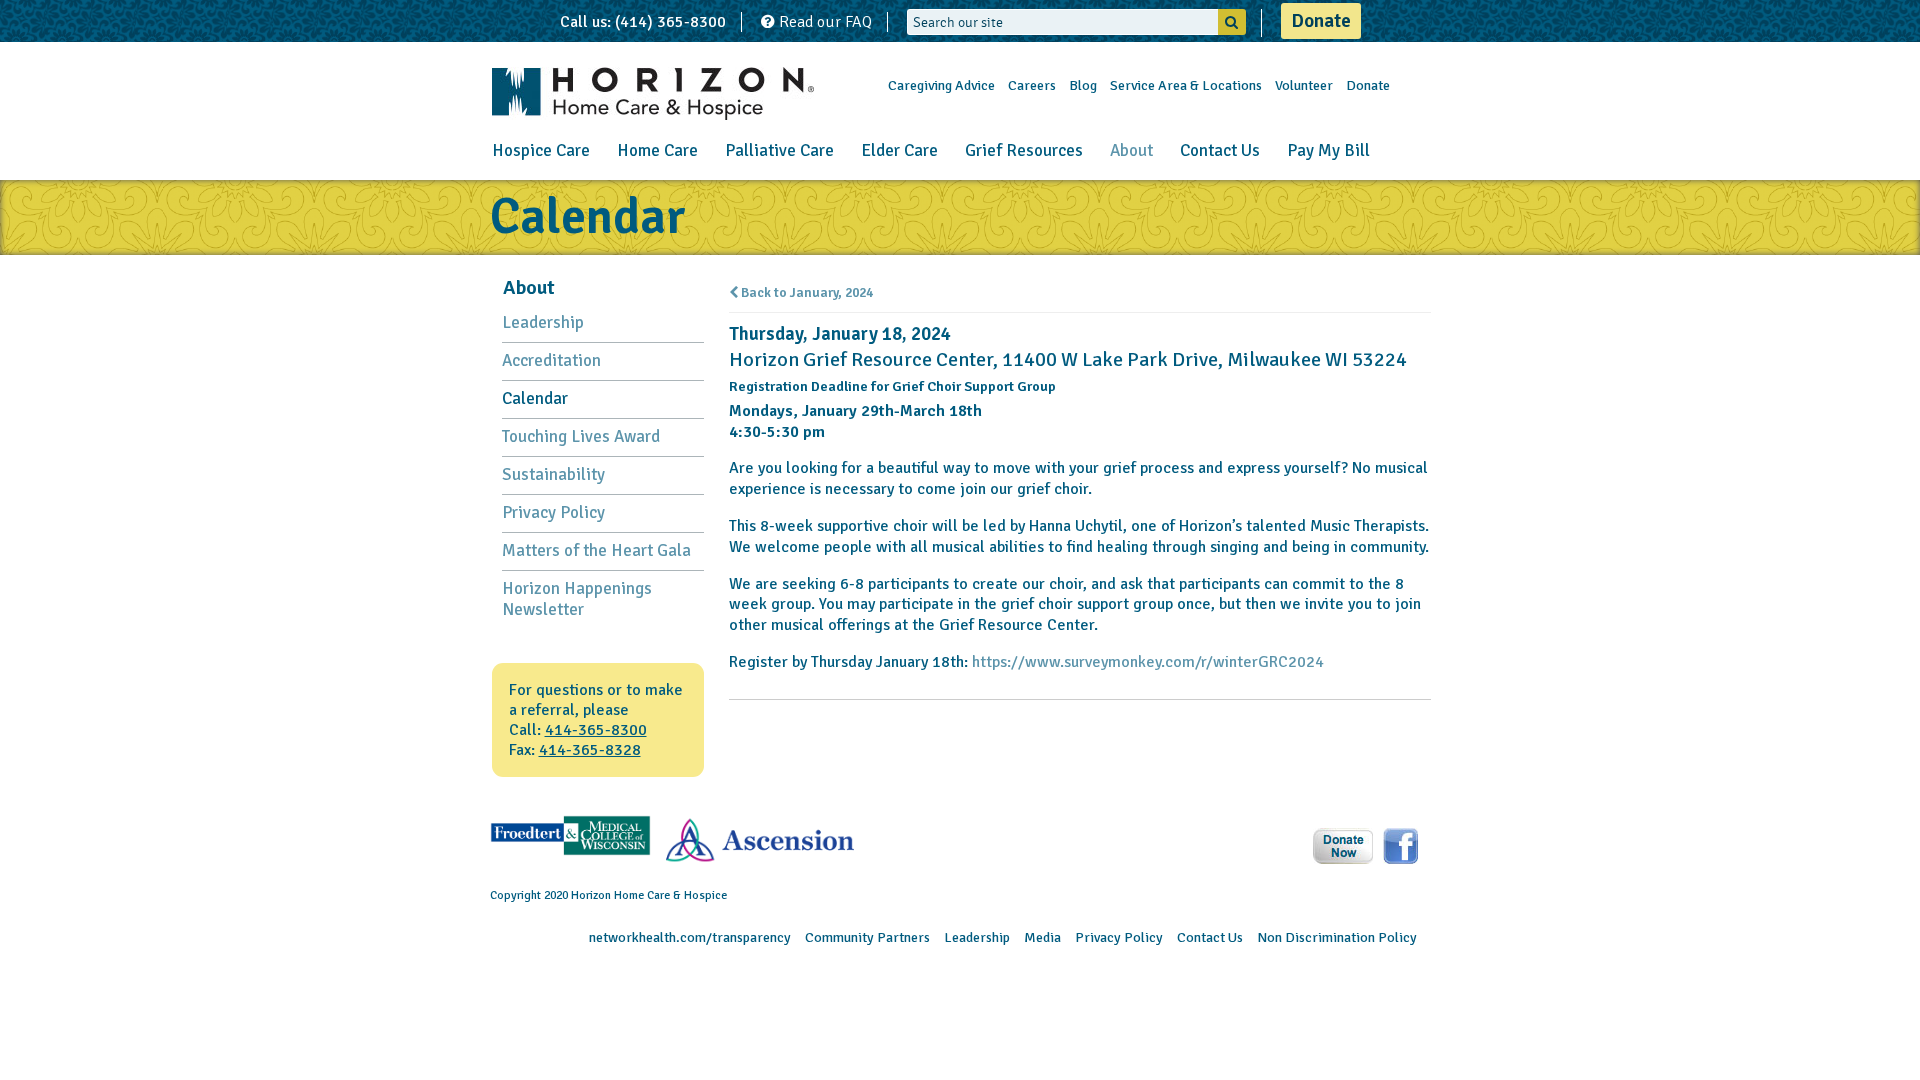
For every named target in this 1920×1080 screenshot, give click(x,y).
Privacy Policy (553, 512)
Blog (1083, 85)
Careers (1032, 85)
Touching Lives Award (581, 436)
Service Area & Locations (1186, 85)
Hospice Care (541, 150)
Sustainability (553, 474)
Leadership (543, 322)
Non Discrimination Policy (1337, 937)
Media (1042, 937)
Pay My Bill (1328, 150)
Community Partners (867, 937)
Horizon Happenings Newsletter (577, 599)
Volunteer (1304, 85)
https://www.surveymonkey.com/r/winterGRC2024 (1148, 662)
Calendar (535, 398)
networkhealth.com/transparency (690, 937)
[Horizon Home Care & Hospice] (653, 93)
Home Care (657, 150)
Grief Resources (1024, 150)
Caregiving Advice (941, 85)
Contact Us (1220, 150)
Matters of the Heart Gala (596, 550)
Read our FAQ (823, 22)
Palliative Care (779, 150)
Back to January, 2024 (805, 293)
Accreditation (551, 360)
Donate (1321, 21)
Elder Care (899, 150)
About (1131, 150)
